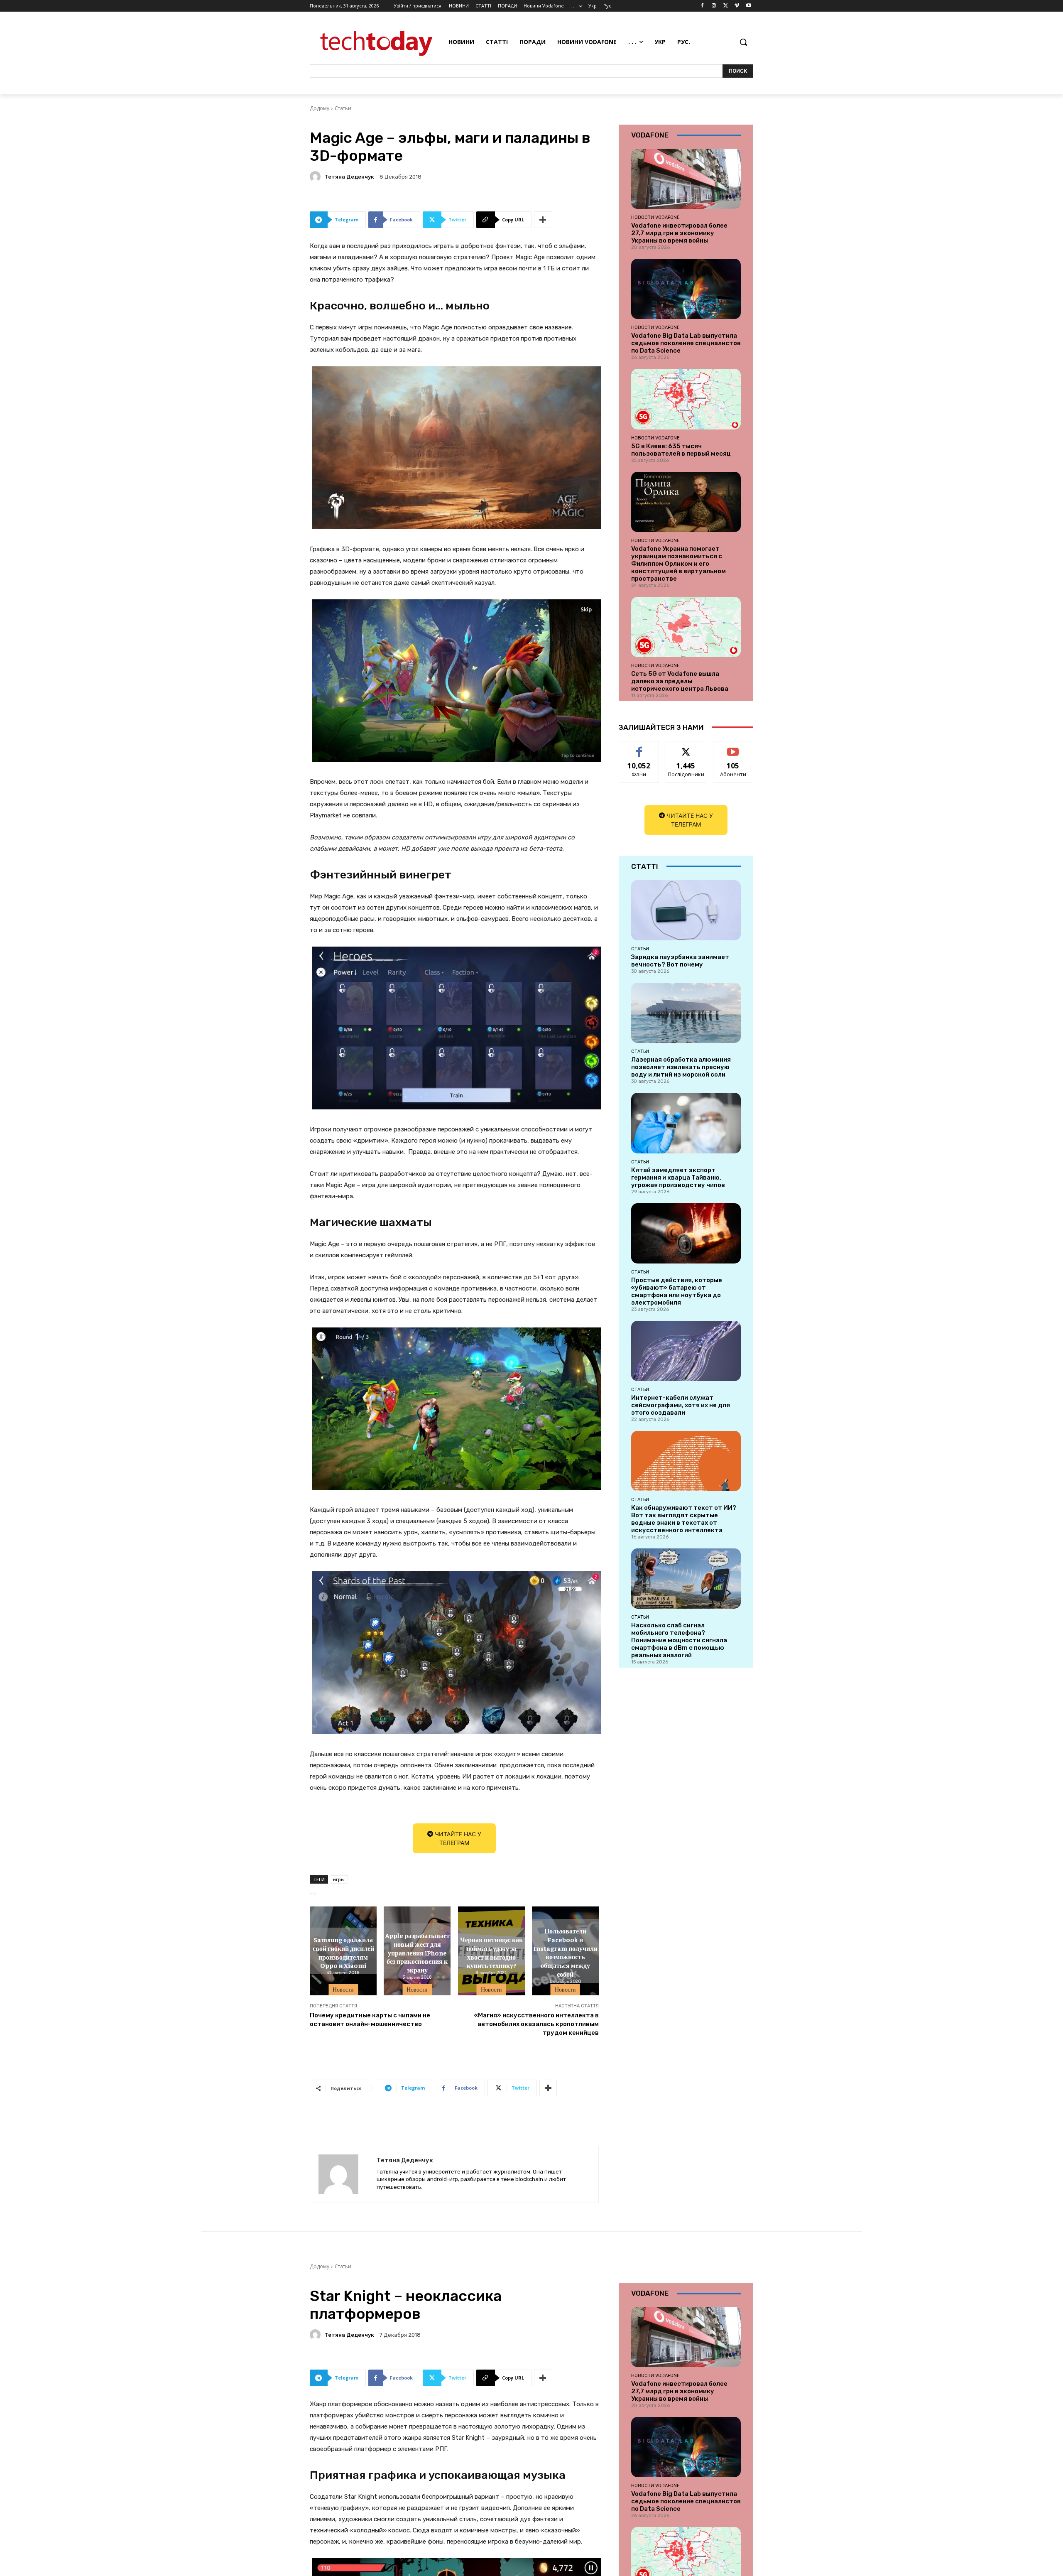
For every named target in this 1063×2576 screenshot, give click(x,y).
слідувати (686, 747)
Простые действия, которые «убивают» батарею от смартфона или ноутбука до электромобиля (677, 1291)
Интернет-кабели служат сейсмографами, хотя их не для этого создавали (681, 1405)
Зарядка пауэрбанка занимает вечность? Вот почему (680, 961)
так (639, 747)
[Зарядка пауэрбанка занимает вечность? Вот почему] (686, 910)
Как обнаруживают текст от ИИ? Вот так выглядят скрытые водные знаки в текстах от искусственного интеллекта (684, 1519)
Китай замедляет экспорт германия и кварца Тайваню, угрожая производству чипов (678, 1178)
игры (339, 1879)
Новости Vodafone (655, 217)
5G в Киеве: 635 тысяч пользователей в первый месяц (681, 450)
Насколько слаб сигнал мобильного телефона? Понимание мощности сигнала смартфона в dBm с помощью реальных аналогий (679, 1640)
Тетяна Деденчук (349, 177)
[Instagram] (714, 6)
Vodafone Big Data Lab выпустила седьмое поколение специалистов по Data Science (686, 343)
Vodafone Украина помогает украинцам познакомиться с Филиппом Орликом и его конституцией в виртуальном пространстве (678, 564)
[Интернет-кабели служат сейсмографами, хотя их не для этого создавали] (686, 1351)
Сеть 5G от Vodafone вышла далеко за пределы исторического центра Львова (680, 681)
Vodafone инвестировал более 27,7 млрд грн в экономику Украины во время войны (679, 233)
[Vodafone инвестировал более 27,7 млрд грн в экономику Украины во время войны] (686, 179)
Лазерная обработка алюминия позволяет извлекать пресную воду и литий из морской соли (681, 1067)
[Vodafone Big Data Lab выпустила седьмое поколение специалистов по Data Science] (686, 289)
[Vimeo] (737, 6)
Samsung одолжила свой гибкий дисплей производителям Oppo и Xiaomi (343, 1952)
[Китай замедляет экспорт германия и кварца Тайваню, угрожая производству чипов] (686, 1123)
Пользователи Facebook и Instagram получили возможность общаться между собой (565, 1952)
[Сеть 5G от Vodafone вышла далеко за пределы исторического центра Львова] (686, 627)
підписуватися (735, 747)
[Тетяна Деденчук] (316, 177)
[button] (743, 42)
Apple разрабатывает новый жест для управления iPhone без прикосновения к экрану (417, 1952)
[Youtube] (748, 6)
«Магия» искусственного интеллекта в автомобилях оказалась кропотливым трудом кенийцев (536, 2024)
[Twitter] (726, 6)
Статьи (343, 108)
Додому (320, 108)
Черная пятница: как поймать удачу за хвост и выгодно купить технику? (491, 1952)
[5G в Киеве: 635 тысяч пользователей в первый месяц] (686, 399)
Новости (343, 1990)
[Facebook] (702, 6)
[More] (543, 220)
